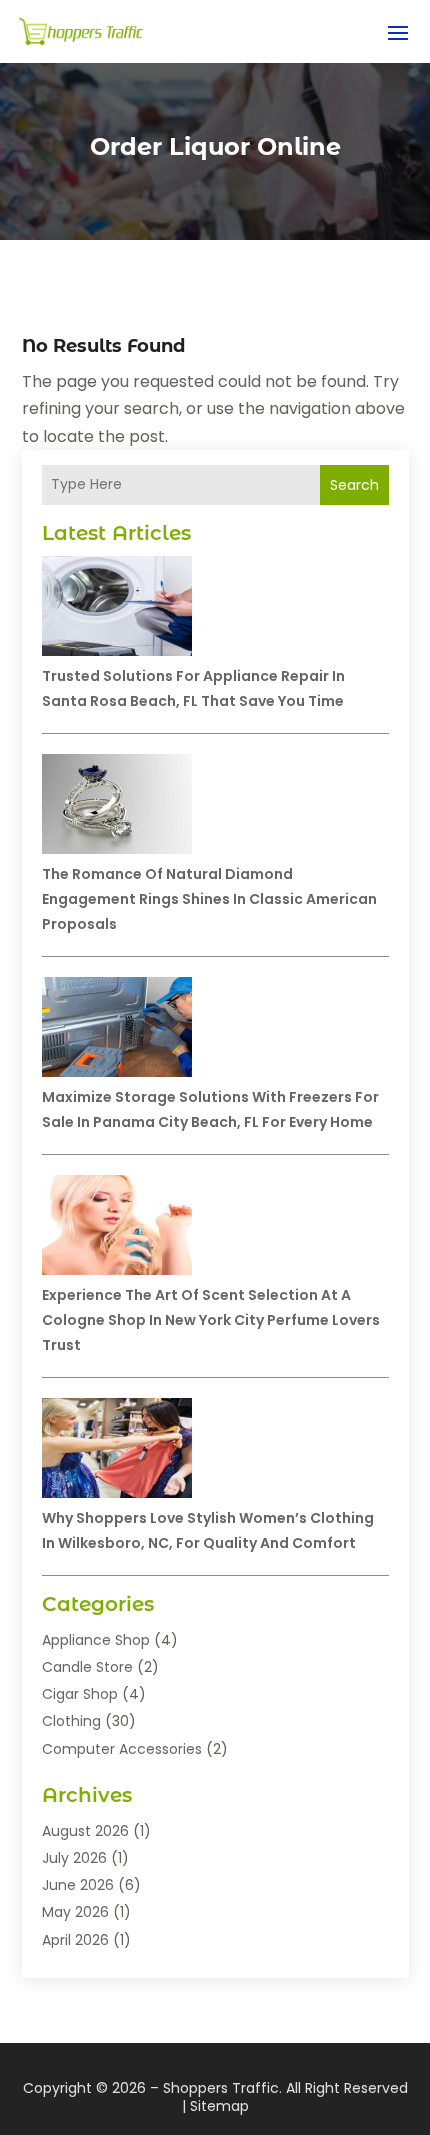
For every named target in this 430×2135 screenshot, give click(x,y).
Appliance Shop (96, 1640)
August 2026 (85, 1831)
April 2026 (75, 1940)
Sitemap (219, 2106)
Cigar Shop (80, 1694)
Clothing (71, 1721)
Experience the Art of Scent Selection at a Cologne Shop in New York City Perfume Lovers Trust (211, 1320)
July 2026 (74, 1858)
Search (354, 485)
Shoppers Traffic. (222, 2088)
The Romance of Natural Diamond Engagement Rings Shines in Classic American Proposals (209, 899)
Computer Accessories (122, 1749)
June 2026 (78, 1885)
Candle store (87, 1667)
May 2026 (75, 1912)
